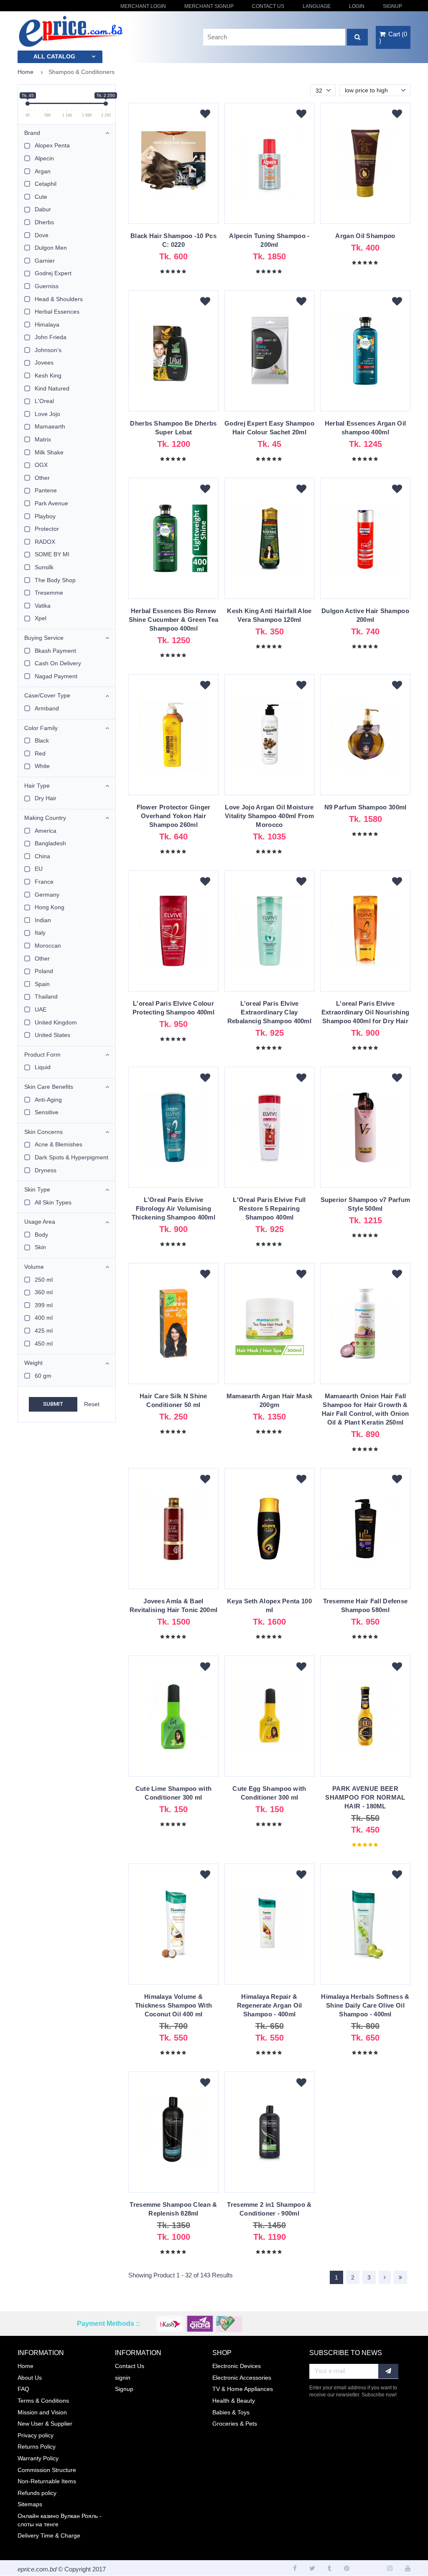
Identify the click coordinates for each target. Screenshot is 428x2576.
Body (41, 1235)
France (44, 882)
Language (317, 6)
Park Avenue (51, 503)
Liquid (43, 1067)
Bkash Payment (55, 651)
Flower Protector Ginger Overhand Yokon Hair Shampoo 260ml (174, 816)
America (46, 831)
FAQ (23, 2389)
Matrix (43, 439)
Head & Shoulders (59, 299)
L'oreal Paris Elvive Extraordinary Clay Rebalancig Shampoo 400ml (269, 1012)
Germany (47, 895)
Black (42, 740)
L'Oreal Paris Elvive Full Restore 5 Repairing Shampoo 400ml (269, 1208)
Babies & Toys (231, 2412)
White (42, 766)
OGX (41, 465)
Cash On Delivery (58, 663)
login (357, 6)
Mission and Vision (42, 2412)
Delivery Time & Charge (49, 2535)
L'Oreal (44, 401)
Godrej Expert (53, 273)
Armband (47, 708)
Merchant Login (143, 6)
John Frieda (51, 337)
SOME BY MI (52, 554)
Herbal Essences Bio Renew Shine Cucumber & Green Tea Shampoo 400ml (174, 620)
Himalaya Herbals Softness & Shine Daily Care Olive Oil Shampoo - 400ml (365, 2005)
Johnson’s (48, 350)
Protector (47, 529)
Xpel (41, 618)
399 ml (44, 1305)
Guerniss (47, 286)
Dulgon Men (51, 248)
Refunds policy (37, 2493)
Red (40, 753)
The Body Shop (55, 580)
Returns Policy (37, 2447)
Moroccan (48, 946)
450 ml (44, 1344)
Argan (43, 171)
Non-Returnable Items (47, 2481)
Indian (43, 920)
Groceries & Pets (235, 2424)
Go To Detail (173, 167)
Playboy (45, 516)
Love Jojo (47, 414)
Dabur (43, 209)
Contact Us (268, 6)
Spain (42, 984)
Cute (41, 197)
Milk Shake (49, 452)
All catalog (54, 56)
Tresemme (49, 593)
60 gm (43, 1376)
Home (25, 72)
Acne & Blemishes (59, 1144)
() (393, 37)
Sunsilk (44, 567)
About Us (30, 2378)
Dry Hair (46, 798)
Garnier (45, 261)
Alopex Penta (52, 145)
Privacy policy (36, 2435)
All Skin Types (53, 1202)
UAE (41, 1009)
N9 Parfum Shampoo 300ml (366, 807)
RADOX (45, 542)
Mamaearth (50, 426)
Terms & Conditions (43, 2401)
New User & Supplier (45, 2424)
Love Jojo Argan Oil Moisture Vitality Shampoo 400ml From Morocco (269, 816)
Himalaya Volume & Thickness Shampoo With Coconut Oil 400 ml (174, 2005)
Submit (53, 1404)
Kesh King (48, 375)
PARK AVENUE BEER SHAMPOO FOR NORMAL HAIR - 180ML (365, 1797)
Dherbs (44, 222)
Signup (392, 6)
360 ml (44, 1292)
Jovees (44, 363)
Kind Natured (52, 388)
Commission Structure (47, 2470)
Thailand (46, 996)
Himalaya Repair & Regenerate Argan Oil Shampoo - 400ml (270, 2005)
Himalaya (47, 325)
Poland (44, 971)
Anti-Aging (48, 1100)
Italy (40, 933)
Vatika (43, 606)
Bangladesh (50, 843)
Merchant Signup (209, 6)
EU (39, 869)
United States (52, 1035)
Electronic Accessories (242, 2378)
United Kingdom (56, 1022)
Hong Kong (50, 907)
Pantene (46, 490)
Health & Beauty (234, 2401)
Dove (42, 235)
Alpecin (44, 158)
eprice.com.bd (37, 2569)
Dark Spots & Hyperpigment (71, 1157)
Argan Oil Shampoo (365, 236)
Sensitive (47, 1112)
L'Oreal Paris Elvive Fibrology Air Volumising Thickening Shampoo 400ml (173, 1208)
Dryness (46, 1170)
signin (123, 2378)
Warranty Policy (38, 2458)
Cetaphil (46, 184)
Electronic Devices (237, 2366)
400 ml (44, 1318)
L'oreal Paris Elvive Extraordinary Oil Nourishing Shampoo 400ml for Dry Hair (365, 1012)
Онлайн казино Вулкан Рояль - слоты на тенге (60, 2520)
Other (42, 478)
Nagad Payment (56, 676)
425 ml (44, 1331)
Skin (40, 1247)
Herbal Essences (57, 312)
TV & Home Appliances (243, 2389)
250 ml (44, 1280)
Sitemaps (30, 2504)
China (42, 856)
